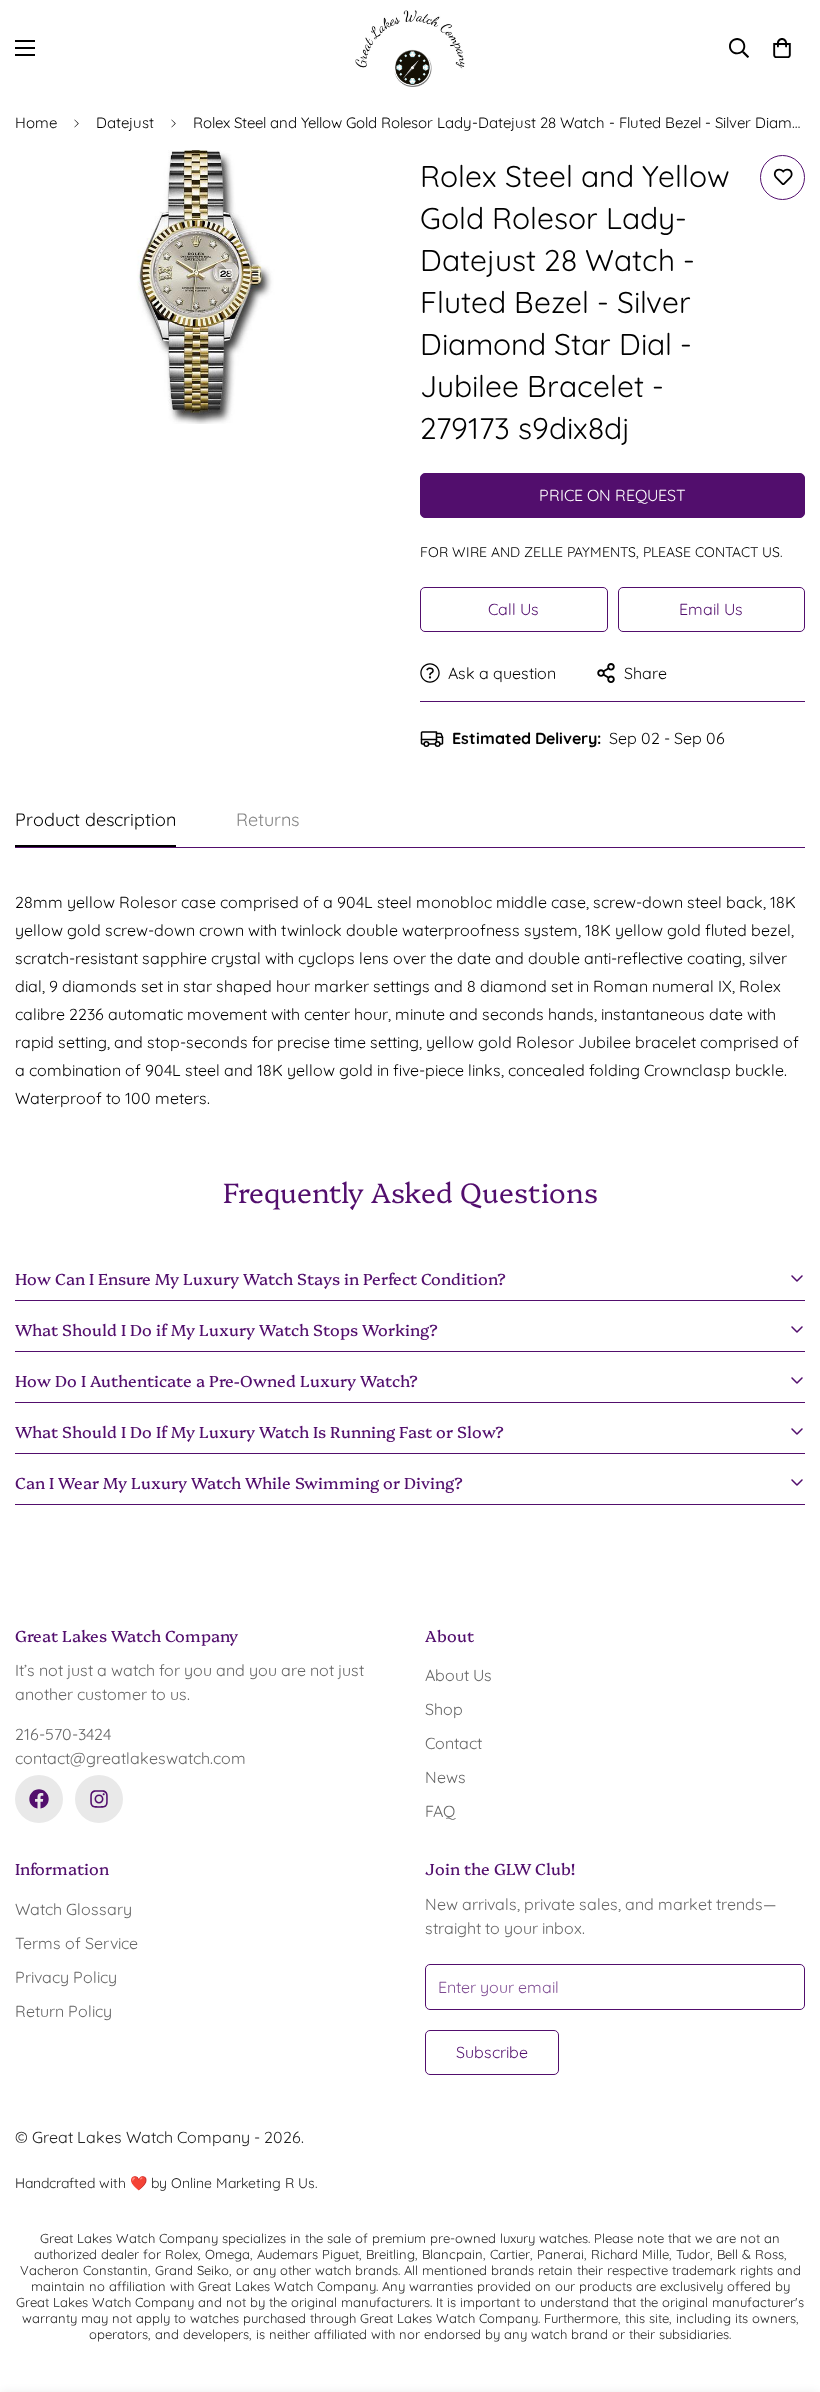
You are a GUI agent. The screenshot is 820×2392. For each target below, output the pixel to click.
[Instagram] (99, 1799)
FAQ (440, 1811)
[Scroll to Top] (781, 2283)
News (445, 1777)
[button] (782, 48)
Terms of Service (76, 1943)
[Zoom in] (357, 192)
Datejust (125, 122)
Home (36, 122)
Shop (444, 1709)
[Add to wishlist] (782, 177)
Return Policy (63, 2011)
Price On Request (612, 495)
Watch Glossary (73, 1909)
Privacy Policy (66, 1977)
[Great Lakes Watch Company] (410, 48)
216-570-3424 (63, 1734)
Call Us (513, 609)
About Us (458, 1675)
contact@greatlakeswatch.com (130, 1758)
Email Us (711, 609)
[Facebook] (39, 1799)
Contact (453, 1743)
